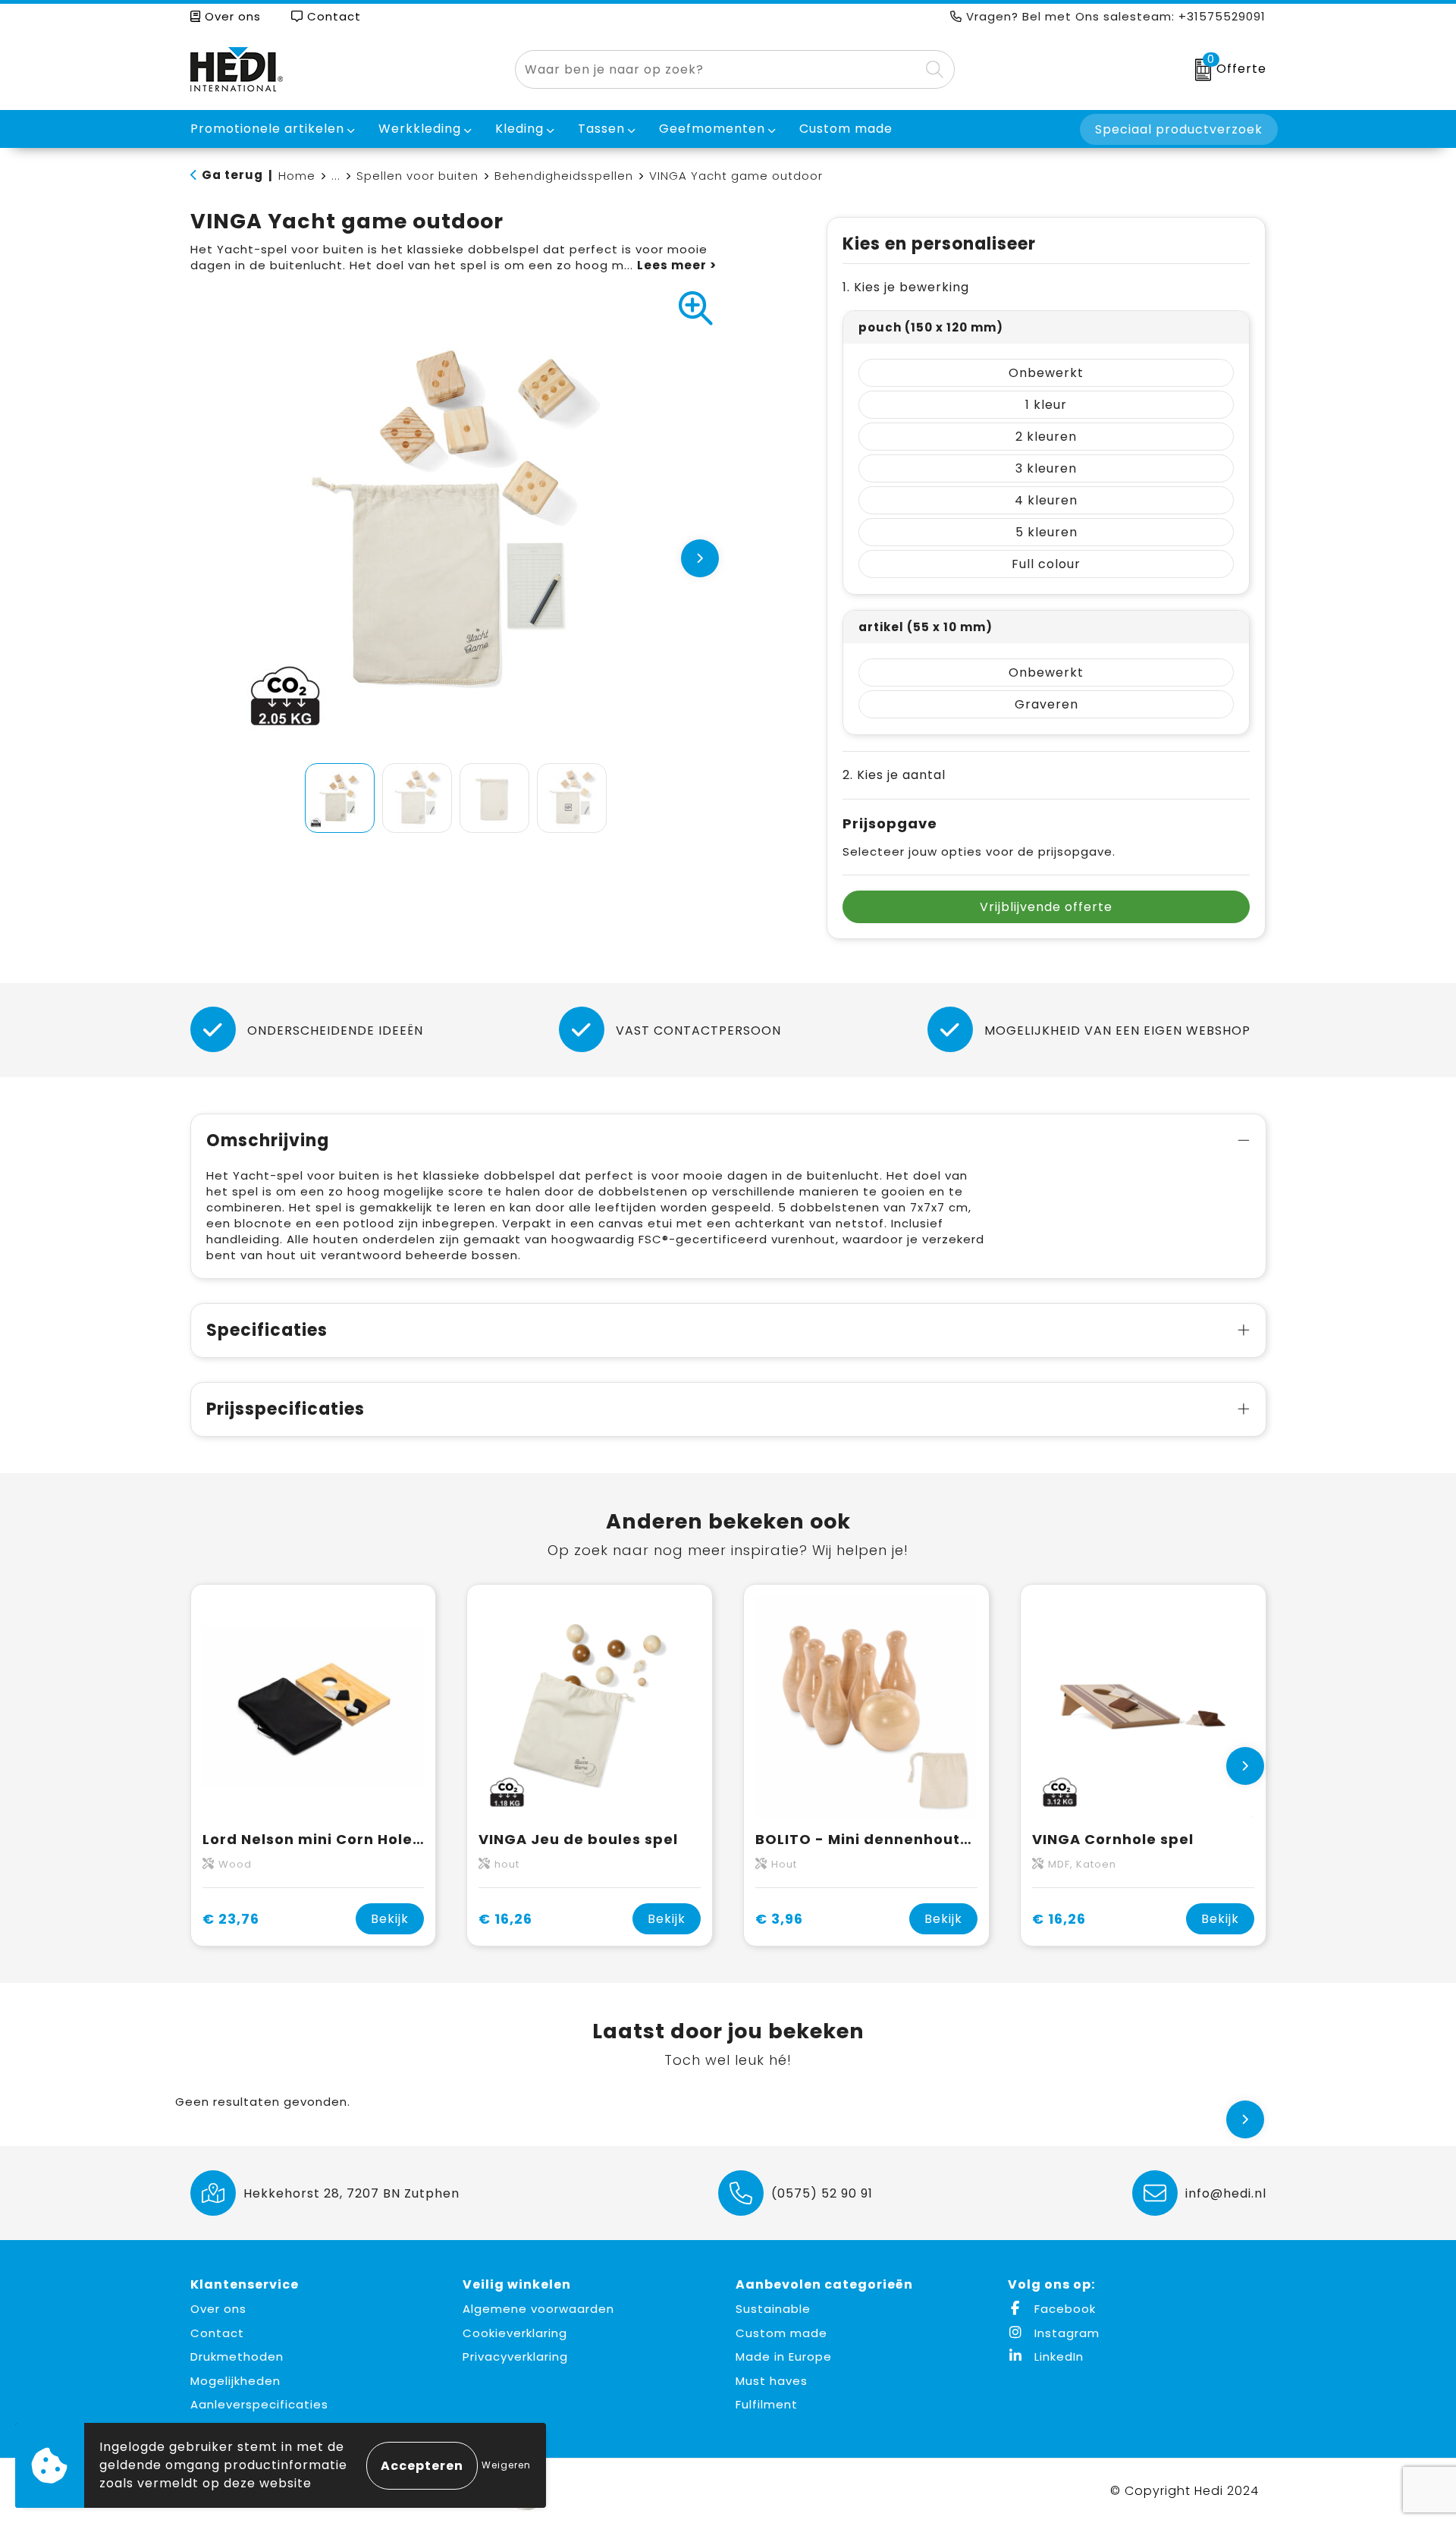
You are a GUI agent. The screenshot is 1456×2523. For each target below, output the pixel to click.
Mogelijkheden (235, 2381)
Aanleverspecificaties (259, 2404)
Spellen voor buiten (417, 176)
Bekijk (390, 1919)
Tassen (601, 129)
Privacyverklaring (515, 2356)
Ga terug (232, 175)
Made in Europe (784, 2356)
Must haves (772, 2381)
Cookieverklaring (515, 2333)
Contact (332, 16)
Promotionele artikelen (267, 129)
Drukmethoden (237, 2356)
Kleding (519, 129)
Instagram (1065, 2333)
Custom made (781, 2333)
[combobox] (717, 69)
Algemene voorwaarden (538, 2309)
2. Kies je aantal (894, 775)
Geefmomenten (712, 129)
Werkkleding (420, 129)
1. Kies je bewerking (906, 287)
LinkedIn (1057, 2356)
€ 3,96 (779, 1919)
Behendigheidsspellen (564, 176)
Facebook (1063, 2309)
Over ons (231, 16)
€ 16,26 (505, 1919)
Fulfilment (767, 2404)
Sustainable (773, 2309)
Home (297, 176)
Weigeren (506, 2465)
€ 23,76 (231, 1919)
